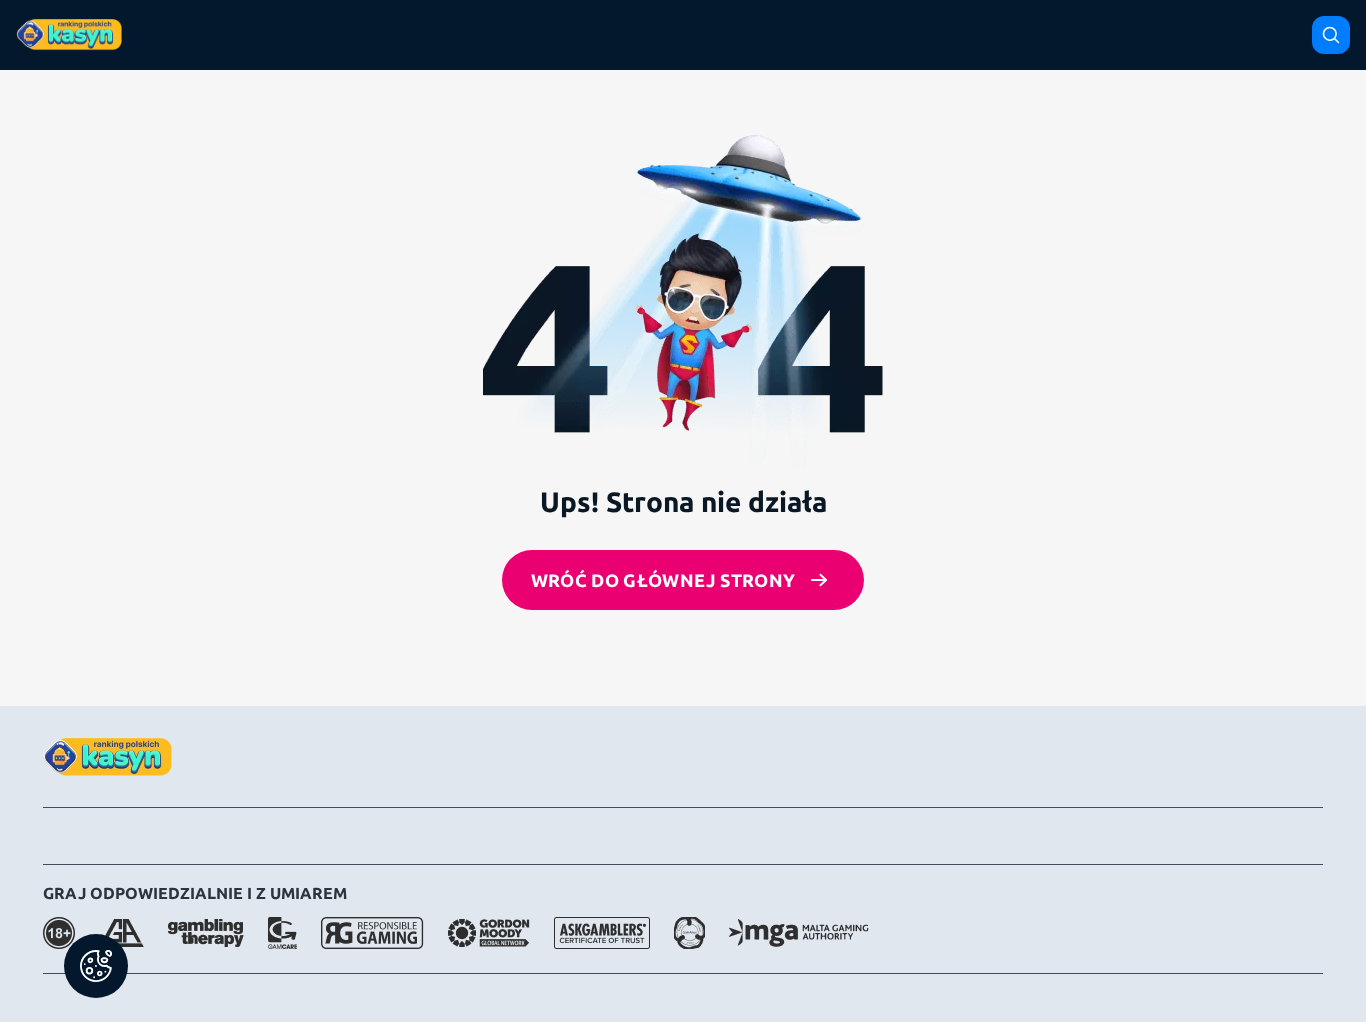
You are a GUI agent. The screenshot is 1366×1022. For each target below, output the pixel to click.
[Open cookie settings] (96, 966)
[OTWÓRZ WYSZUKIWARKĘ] (1331, 35)
